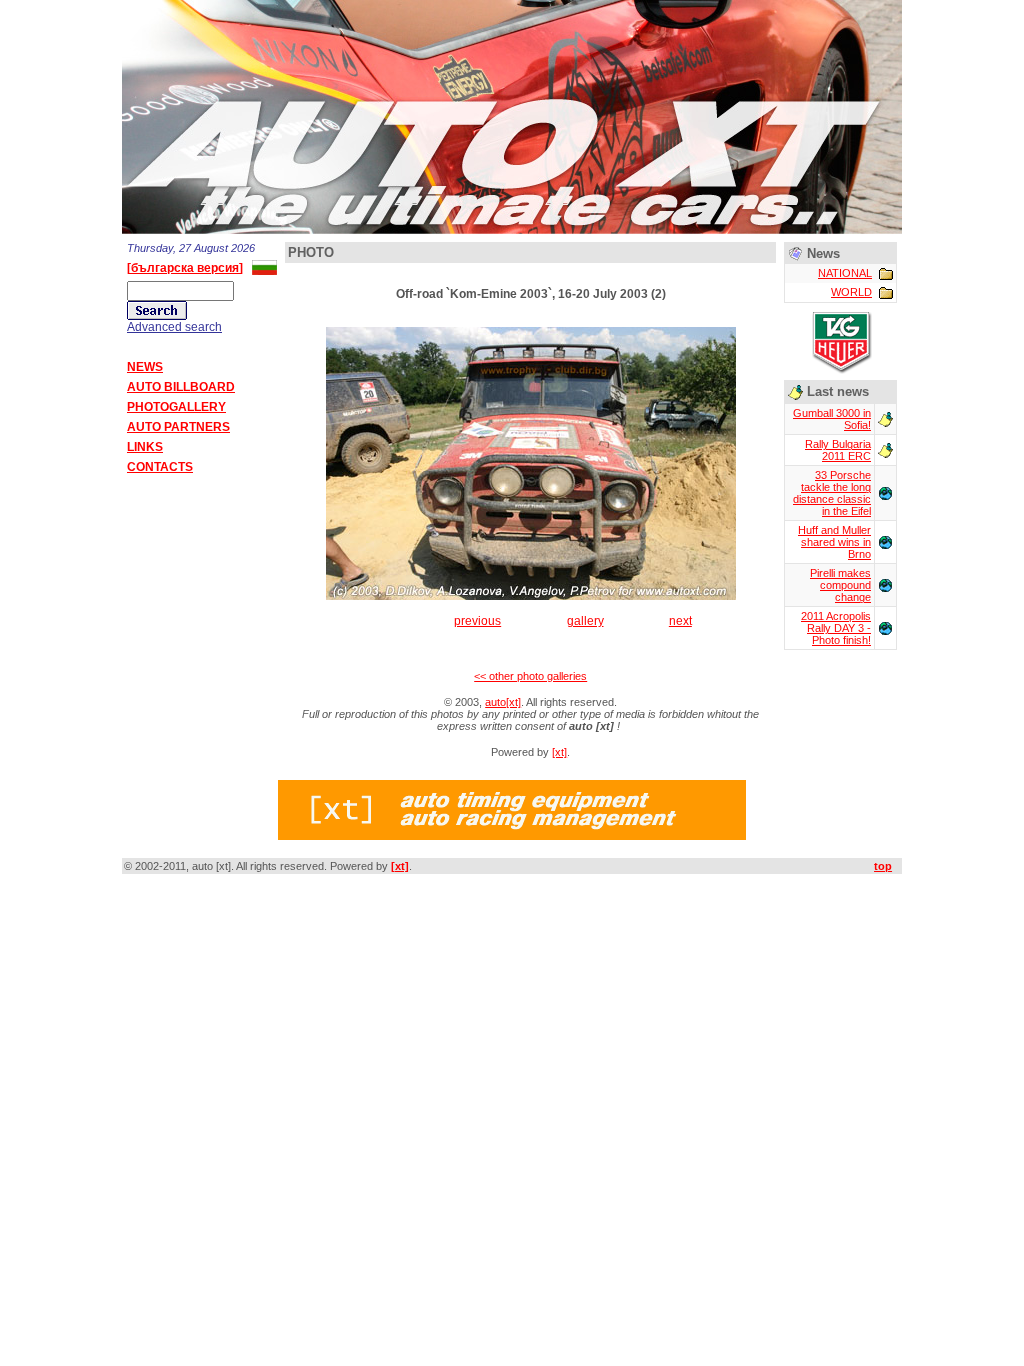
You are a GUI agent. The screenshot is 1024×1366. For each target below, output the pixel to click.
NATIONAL (845, 273)
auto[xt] (503, 702)
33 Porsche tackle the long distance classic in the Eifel (832, 493)
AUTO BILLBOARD (181, 387)
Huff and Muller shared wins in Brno (834, 542)
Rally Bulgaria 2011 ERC (838, 450)
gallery (585, 621)
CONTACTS (160, 467)
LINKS (145, 447)
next (680, 621)
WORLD (851, 292)
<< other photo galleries (530, 676)
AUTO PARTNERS (178, 427)
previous (477, 621)
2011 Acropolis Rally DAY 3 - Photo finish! (836, 628)
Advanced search (174, 327)
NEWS (145, 367)
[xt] (559, 752)
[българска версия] (185, 268)
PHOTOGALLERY (176, 407)
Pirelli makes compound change (840, 585)
